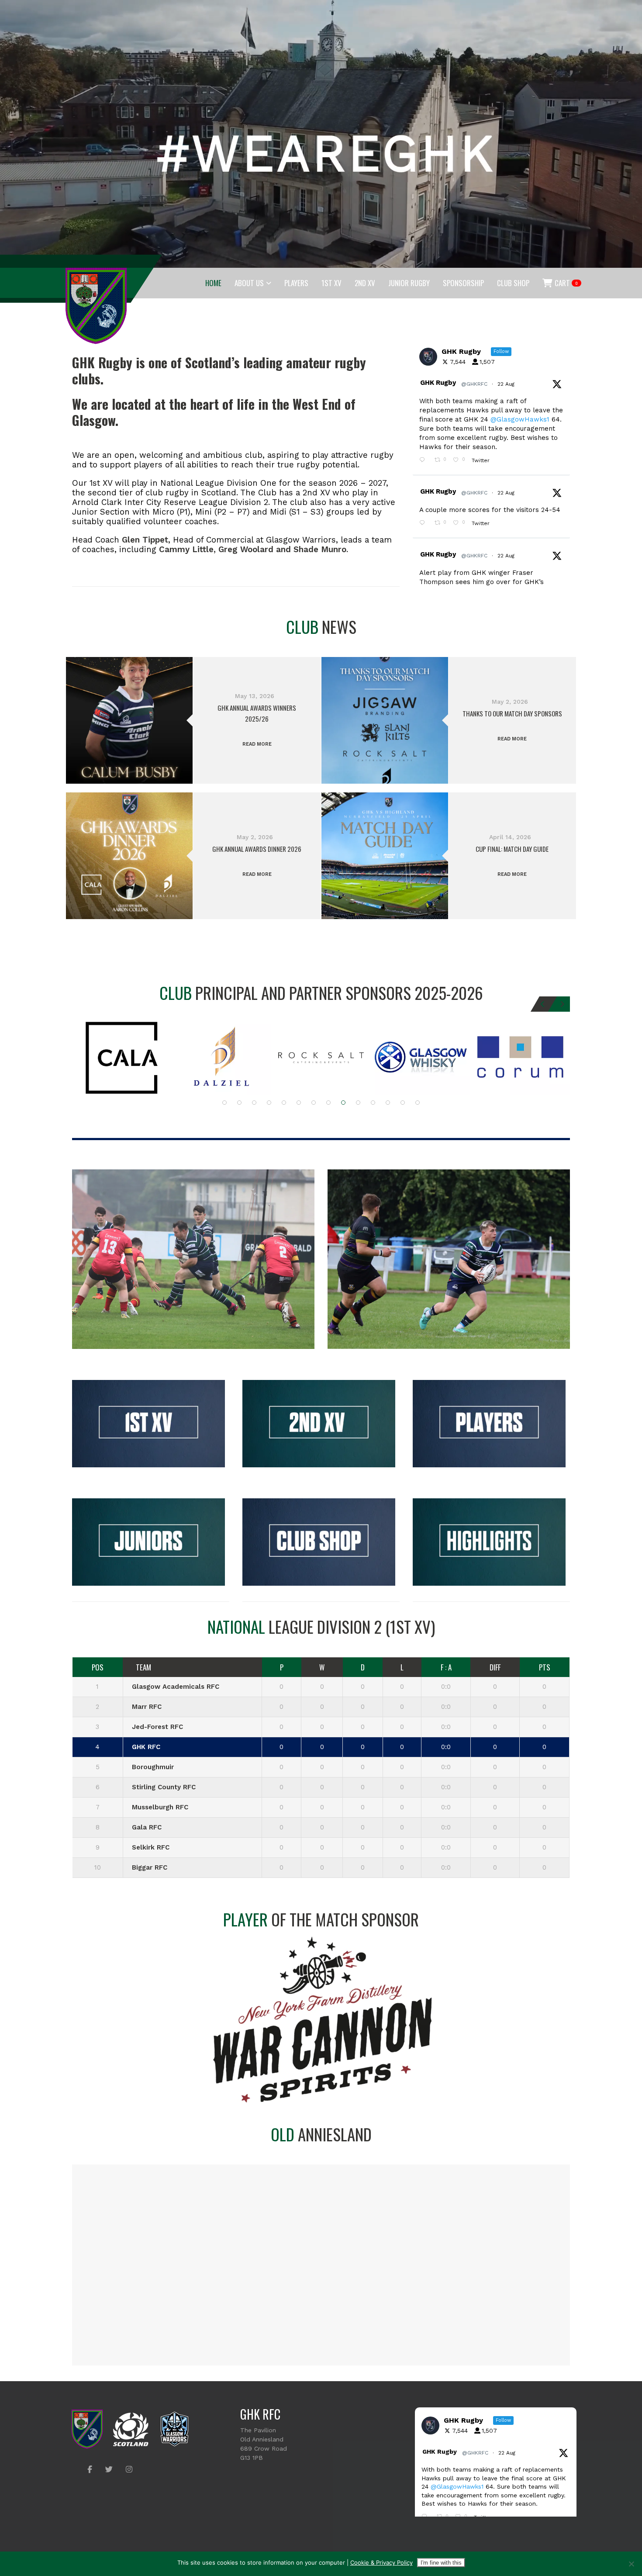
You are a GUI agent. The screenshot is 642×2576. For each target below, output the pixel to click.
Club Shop (513, 283)
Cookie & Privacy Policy (381, 2562)
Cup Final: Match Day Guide (512, 849)
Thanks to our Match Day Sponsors (512, 713)
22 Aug (507, 384)
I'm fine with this (441, 2563)
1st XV (331, 283)
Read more (257, 744)
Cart (566, 283)
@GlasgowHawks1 (520, 419)
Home (213, 283)
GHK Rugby (438, 383)
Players (296, 283)
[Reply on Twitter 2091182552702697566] (425, 524)
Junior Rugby (409, 283)
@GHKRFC (474, 384)
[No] (631, 2564)
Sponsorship (463, 283)
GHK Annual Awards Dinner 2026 (257, 849)
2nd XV (365, 283)
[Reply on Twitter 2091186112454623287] (425, 461)
